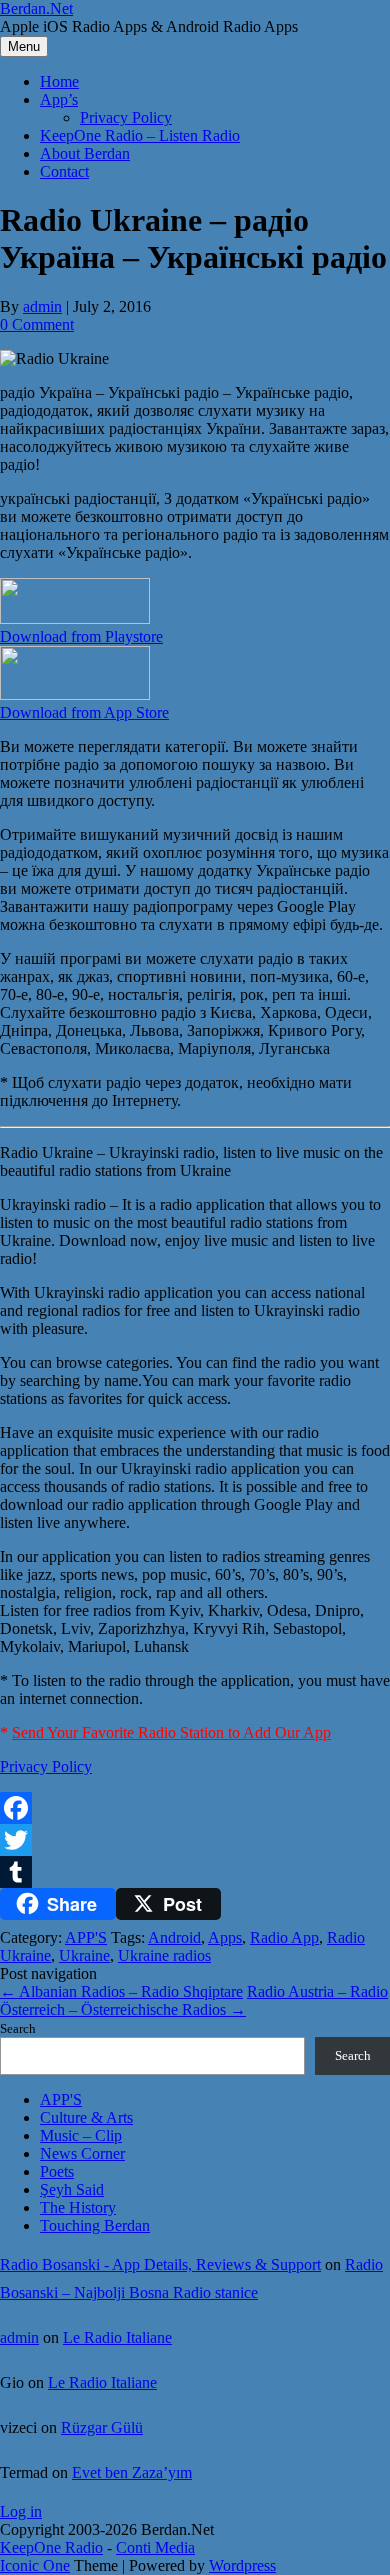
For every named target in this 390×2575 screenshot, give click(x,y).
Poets (57, 2171)
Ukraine (84, 1955)
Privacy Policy (126, 117)
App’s (59, 99)
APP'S (86, 1937)
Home (59, 81)
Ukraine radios (164, 1955)
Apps (225, 1937)
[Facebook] (195, 1808)
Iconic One (35, 2565)
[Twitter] (195, 1840)
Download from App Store (84, 712)
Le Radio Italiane (117, 2337)
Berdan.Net (36, 8)
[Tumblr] (195, 1872)
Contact (64, 171)
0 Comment (37, 324)
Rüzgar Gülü (102, 2427)
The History (78, 2207)
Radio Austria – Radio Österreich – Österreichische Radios (194, 2000)
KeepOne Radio (51, 2547)
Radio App (284, 1937)
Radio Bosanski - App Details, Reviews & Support (160, 2264)
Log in (21, 2511)
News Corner (82, 2153)
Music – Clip (81, 2135)
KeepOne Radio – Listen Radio (140, 135)
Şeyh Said (72, 2189)
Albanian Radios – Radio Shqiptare (121, 1991)
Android (174, 1937)
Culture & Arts (86, 2117)
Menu (24, 46)
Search (18, 2028)
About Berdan (85, 153)
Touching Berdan (95, 2225)
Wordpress (242, 2565)
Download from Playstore (81, 636)
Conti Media (155, 2547)
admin (42, 306)
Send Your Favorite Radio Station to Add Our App (171, 1732)
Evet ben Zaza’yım (132, 2472)
